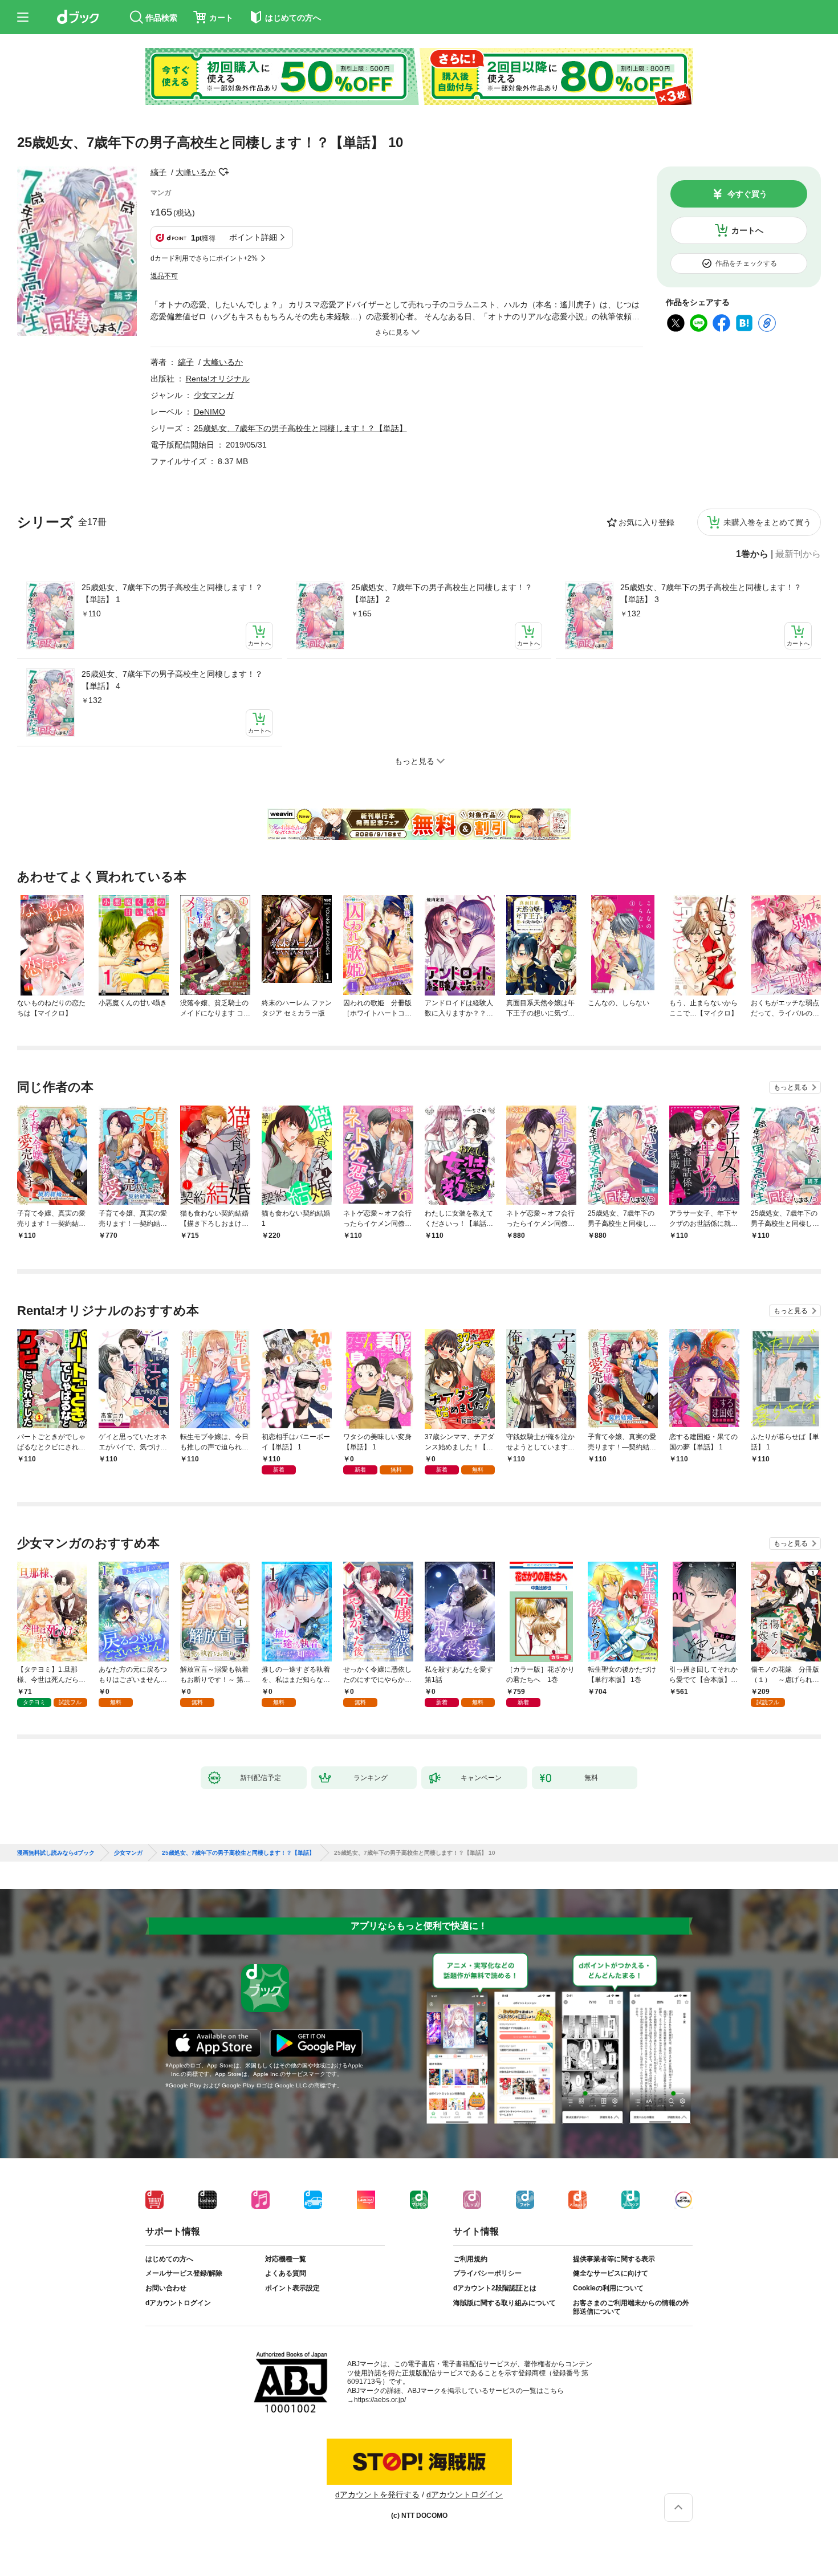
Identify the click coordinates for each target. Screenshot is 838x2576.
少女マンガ (214, 395)
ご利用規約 (470, 2259)
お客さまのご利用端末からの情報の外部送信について (631, 2307)
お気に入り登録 (646, 522)
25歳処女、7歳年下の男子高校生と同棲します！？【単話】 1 (172, 593)
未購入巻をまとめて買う (767, 522)
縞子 (158, 172)
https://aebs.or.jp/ (380, 2400)
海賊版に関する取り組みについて (505, 2303)
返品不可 (164, 276)
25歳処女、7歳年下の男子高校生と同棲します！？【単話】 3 (711, 593)
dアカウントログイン (178, 2303)
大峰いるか (196, 172)
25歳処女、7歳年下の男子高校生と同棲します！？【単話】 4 (172, 680)
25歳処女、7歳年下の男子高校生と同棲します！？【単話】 (300, 428)
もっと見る (791, 1087)
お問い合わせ (166, 2288)
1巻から (752, 554)
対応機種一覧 (286, 2259)
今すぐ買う (747, 194)
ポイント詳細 (253, 237)
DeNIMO (209, 412)
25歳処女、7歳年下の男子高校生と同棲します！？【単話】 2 (442, 593)
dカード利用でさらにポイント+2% (204, 258)
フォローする (223, 172)
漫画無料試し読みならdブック (56, 1853)
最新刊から (798, 554)
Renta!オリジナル (218, 379)
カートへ (747, 230)
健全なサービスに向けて (611, 2273)
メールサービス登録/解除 (184, 2273)
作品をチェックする (746, 263)
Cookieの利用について (608, 2288)
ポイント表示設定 (292, 2288)
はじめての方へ (169, 2259)
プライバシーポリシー (487, 2273)
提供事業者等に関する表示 (614, 2259)
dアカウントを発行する (377, 2494)
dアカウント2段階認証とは (495, 2288)
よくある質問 (286, 2273)
